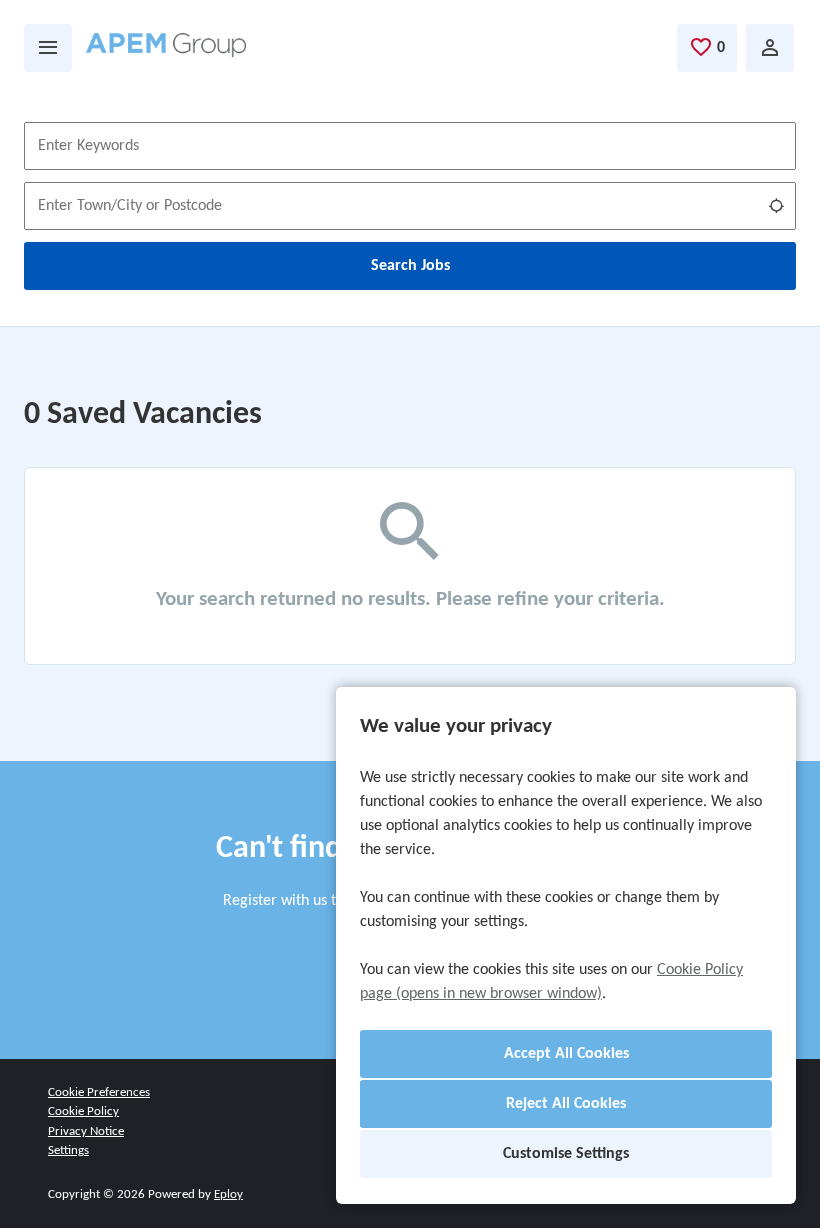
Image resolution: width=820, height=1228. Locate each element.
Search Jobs (410, 266)
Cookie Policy (83, 1111)
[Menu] (48, 48)
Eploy (228, 1194)
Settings (68, 1150)
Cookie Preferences (99, 1092)
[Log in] (770, 48)
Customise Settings (566, 1154)
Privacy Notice (86, 1131)
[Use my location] (776, 206)
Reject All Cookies (566, 1104)
